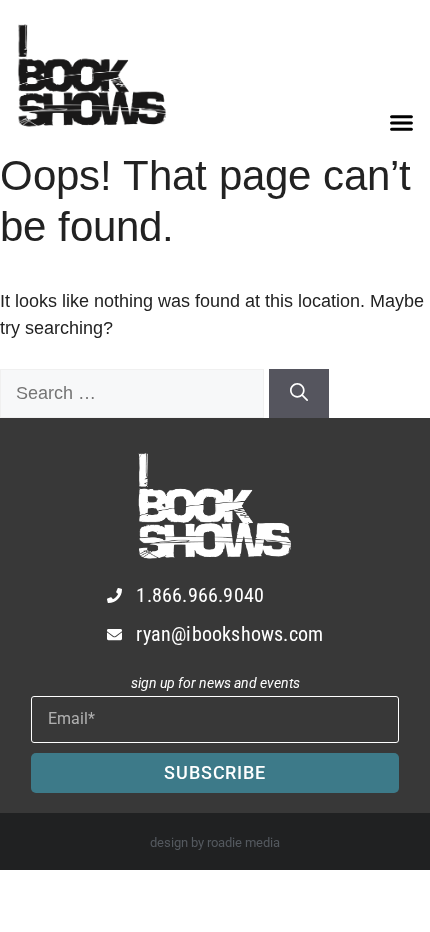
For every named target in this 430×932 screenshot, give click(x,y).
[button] (402, 123)
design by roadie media (215, 842)
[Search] (299, 393)
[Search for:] (134, 393)
